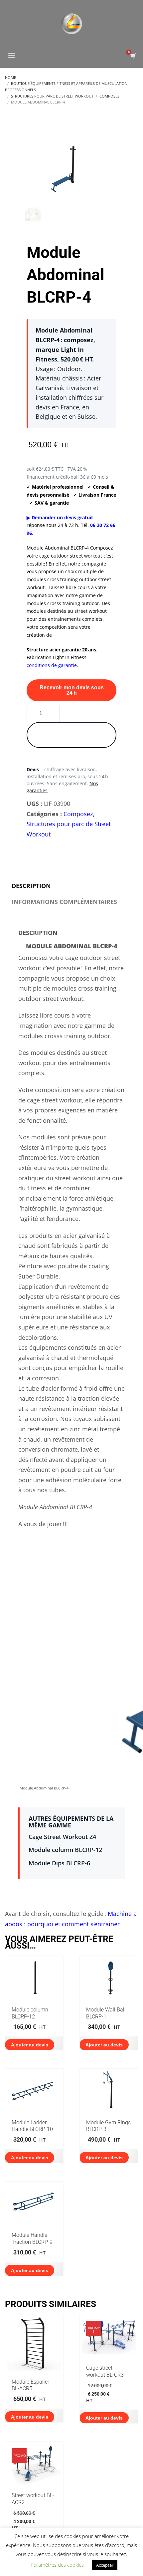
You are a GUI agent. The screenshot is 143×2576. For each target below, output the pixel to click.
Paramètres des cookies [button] (57, 2565)
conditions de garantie (52, 665)
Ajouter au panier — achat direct (72, 735)
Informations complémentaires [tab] (64, 902)
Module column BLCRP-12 (65, 1850)
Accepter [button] (105, 2565)
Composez (78, 814)
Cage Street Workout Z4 (62, 1837)
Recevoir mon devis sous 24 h (72, 690)
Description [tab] (31, 886)
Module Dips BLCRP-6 (59, 1863)
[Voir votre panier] (133, 56)
